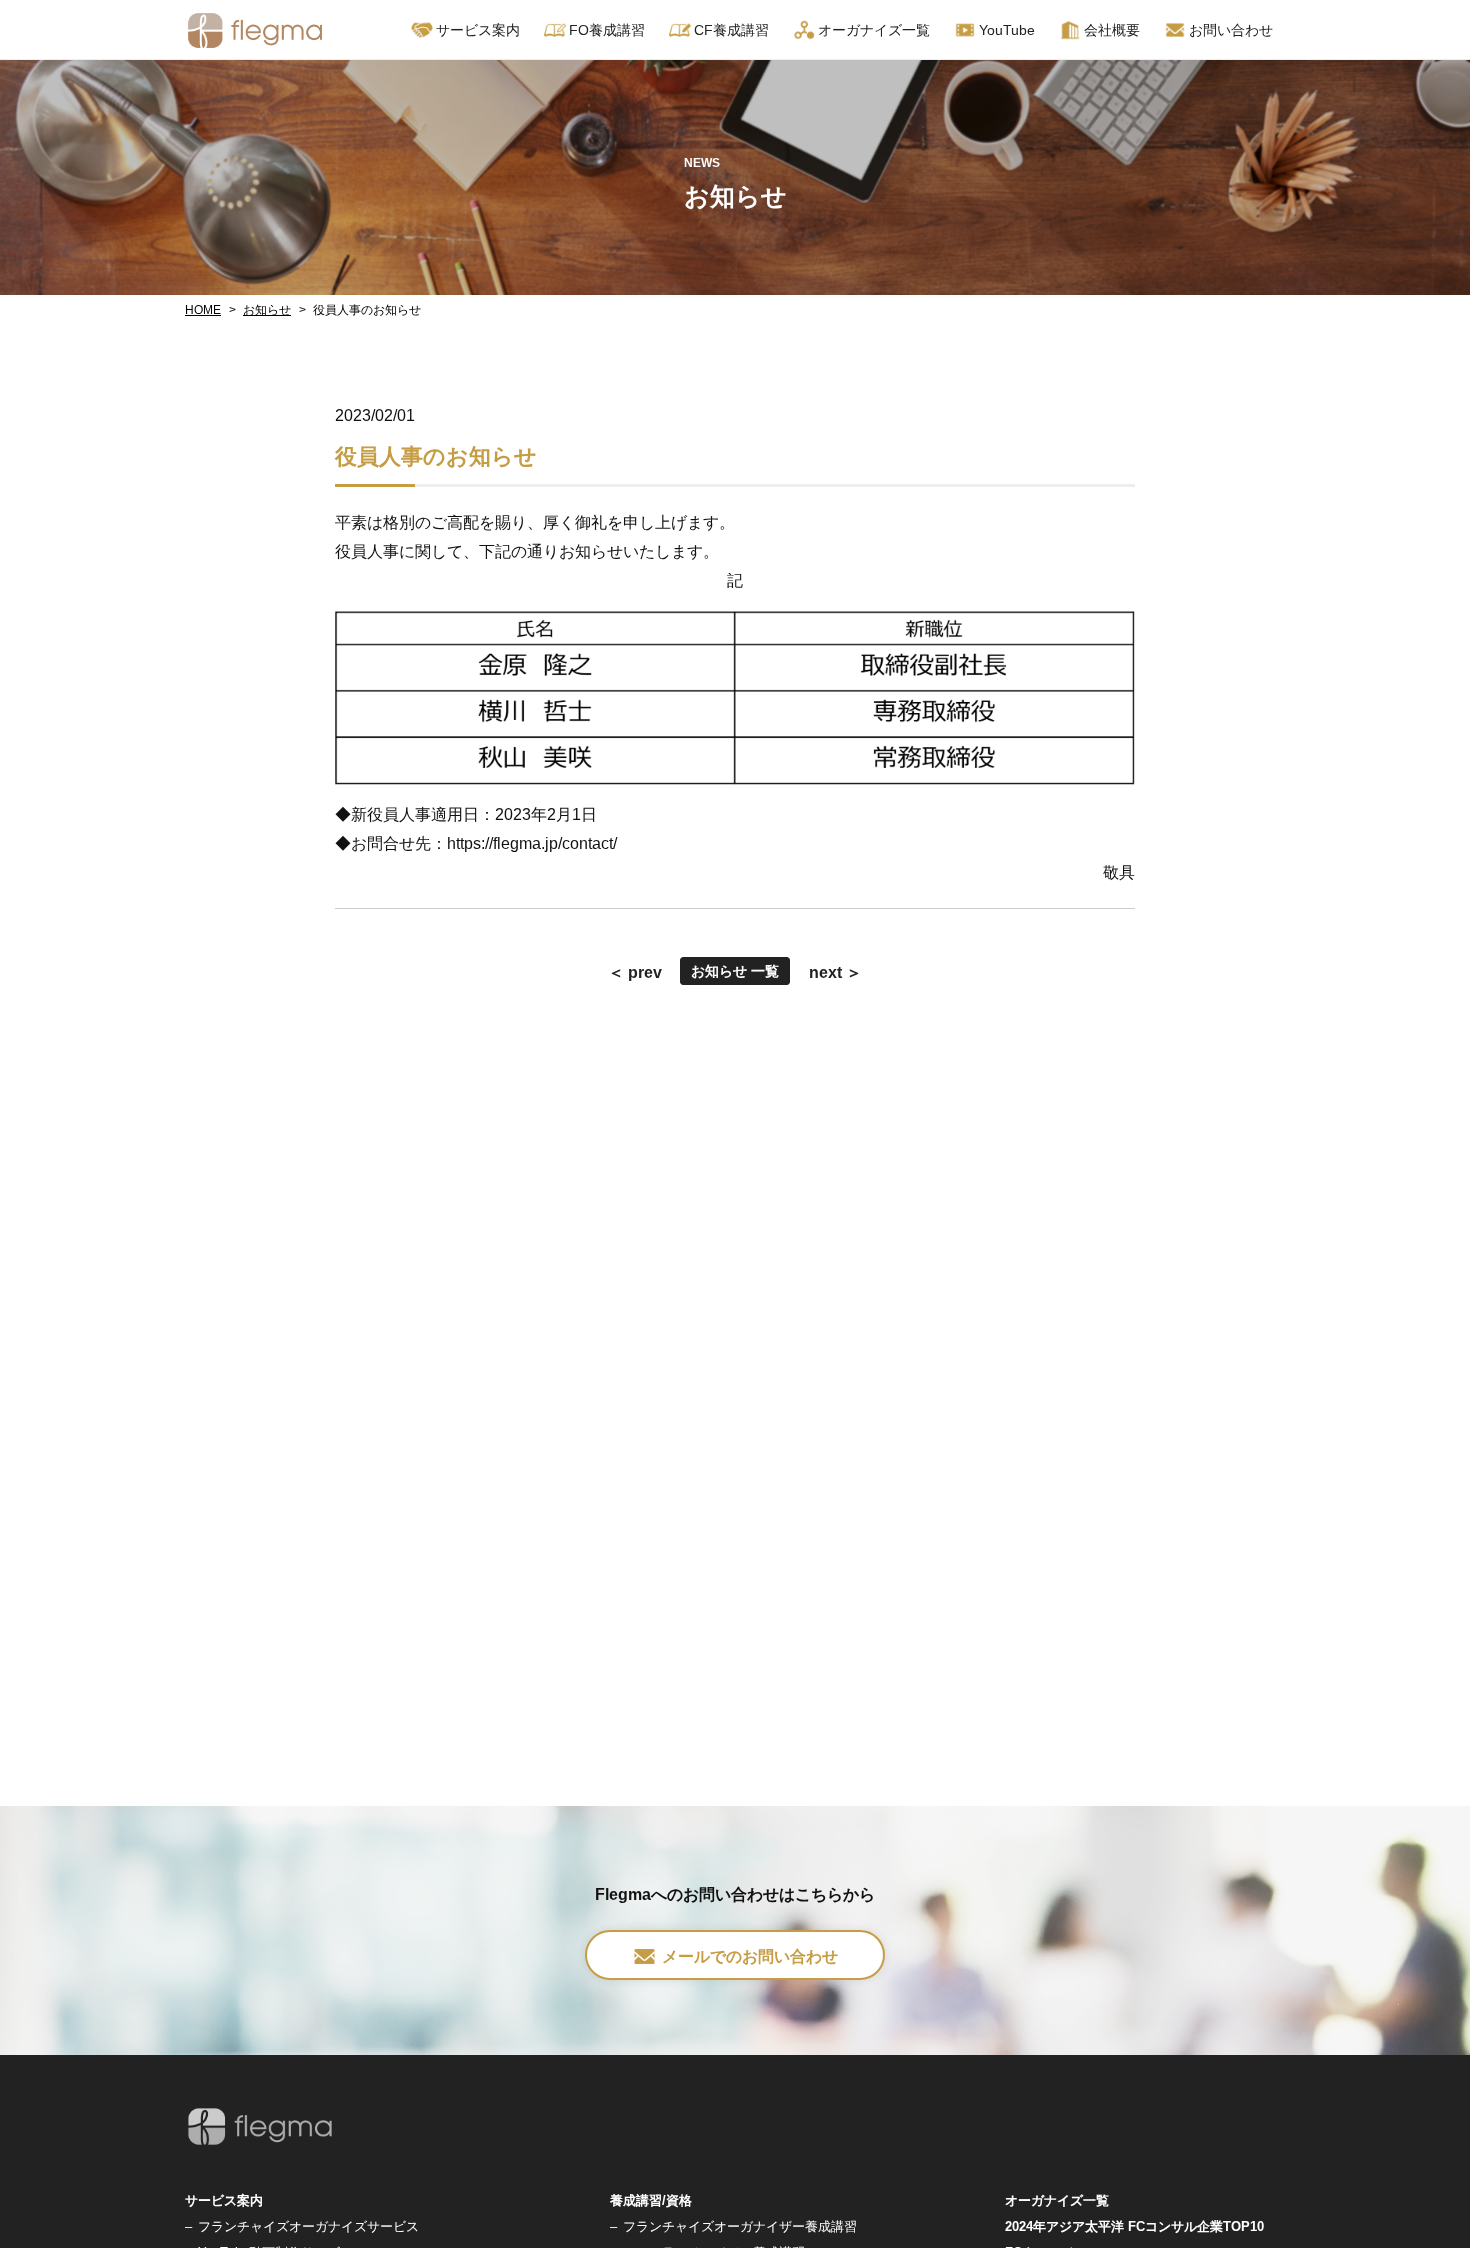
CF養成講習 (731, 30)
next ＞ (835, 972)
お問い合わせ (1231, 30)
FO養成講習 (607, 30)
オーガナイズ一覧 (874, 30)
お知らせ (267, 310)
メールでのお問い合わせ (750, 1956)
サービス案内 (224, 2200)
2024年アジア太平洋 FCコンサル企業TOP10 (1134, 2226)
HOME (203, 310)
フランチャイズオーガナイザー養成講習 (740, 2226)
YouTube (1007, 30)
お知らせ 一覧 (735, 971)
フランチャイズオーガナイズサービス (308, 2226)
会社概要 (1112, 30)
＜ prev (635, 972)
